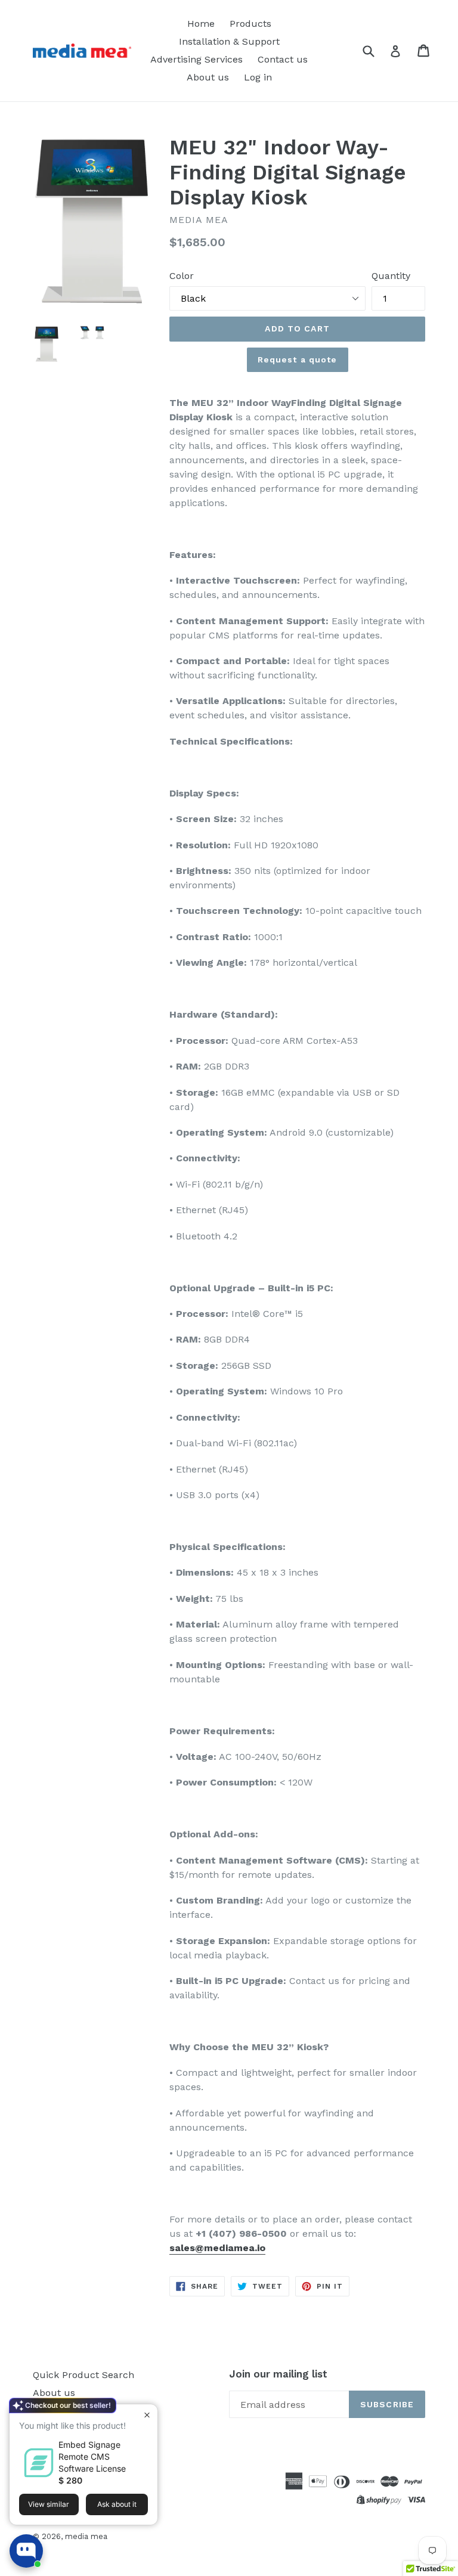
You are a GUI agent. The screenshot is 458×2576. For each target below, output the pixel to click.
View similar (49, 2504)
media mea (86, 2536)
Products (250, 24)
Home (201, 24)
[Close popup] (147, 2415)
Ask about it (117, 2504)
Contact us (283, 59)
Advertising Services (196, 59)
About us (208, 77)
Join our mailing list (278, 2374)
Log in (258, 77)
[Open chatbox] (26, 2551)
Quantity (391, 276)
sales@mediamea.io (217, 2248)
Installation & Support (229, 41)
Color (182, 276)
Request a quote (298, 359)
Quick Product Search (83, 2375)
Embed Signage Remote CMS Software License (92, 2456)
